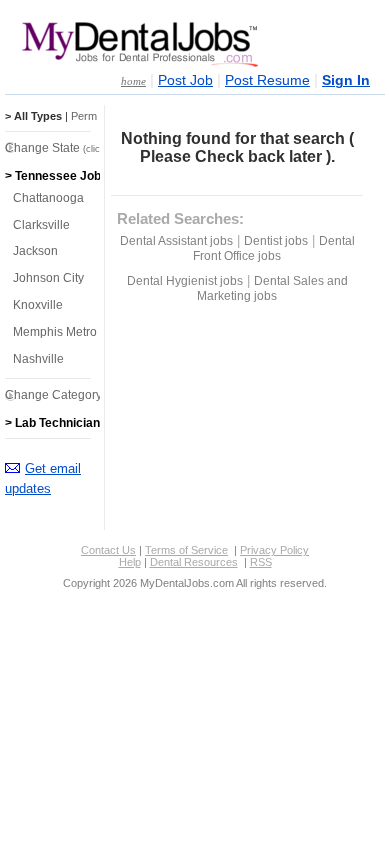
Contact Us (108, 550)
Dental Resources (194, 562)
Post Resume (267, 80)
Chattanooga (48, 198)
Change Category (78, 395)
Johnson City (48, 278)
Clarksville (41, 225)
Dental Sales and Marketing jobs (272, 288)
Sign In (346, 80)
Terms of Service (186, 550)
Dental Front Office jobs (274, 248)
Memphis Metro (55, 332)
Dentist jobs (276, 241)
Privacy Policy (274, 550)
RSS (261, 562)
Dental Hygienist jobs (185, 281)
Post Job (185, 80)
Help (130, 562)
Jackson (35, 251)
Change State (67, 148)
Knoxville (38, 305)
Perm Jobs (97, 116)
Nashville (38, 359)
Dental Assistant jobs (176, 241)
